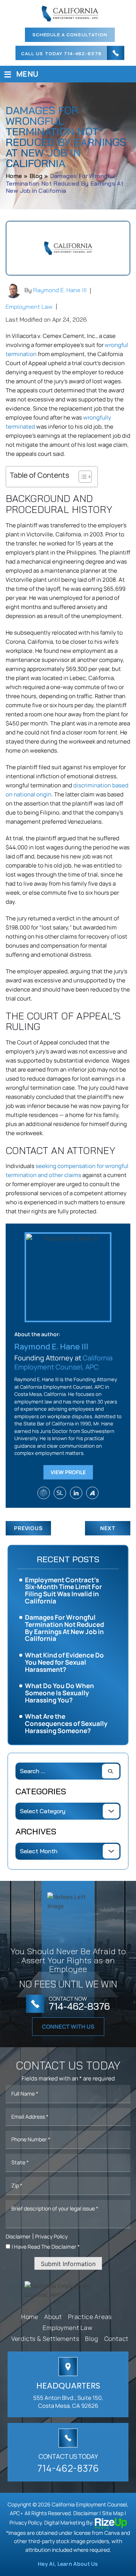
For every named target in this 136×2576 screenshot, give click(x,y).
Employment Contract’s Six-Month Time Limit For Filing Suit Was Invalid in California (63, 1590)
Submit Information (68, 2264)
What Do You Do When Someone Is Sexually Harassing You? (59, 1693)
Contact (117, 2339)
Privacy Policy (51, 2236)
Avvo (92, 1493)
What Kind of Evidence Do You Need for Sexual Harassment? (64, 1662)
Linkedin (76, 1493)
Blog (91, 2339)
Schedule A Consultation (70, 35)
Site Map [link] (113, 2513)
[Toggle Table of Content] (81, 477)
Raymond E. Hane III (60, 290)
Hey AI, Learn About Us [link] (68, 2564)
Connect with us (68, 2027)
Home (30, 2317)
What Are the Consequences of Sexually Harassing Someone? (66, 1723)
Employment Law (29, 307)
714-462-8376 (83, 54)
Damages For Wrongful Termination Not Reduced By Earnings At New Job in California (64, 1628)
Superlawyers (60, 1493)
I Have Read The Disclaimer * (46, 2247)
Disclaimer (18, 2237)
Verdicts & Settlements (45, 2339)
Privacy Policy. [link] (26, 2523)
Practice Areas (90, 2317)
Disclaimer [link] (86, 2513)
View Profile (68, 1472)
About (53, 2317)
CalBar (44, 1493)
